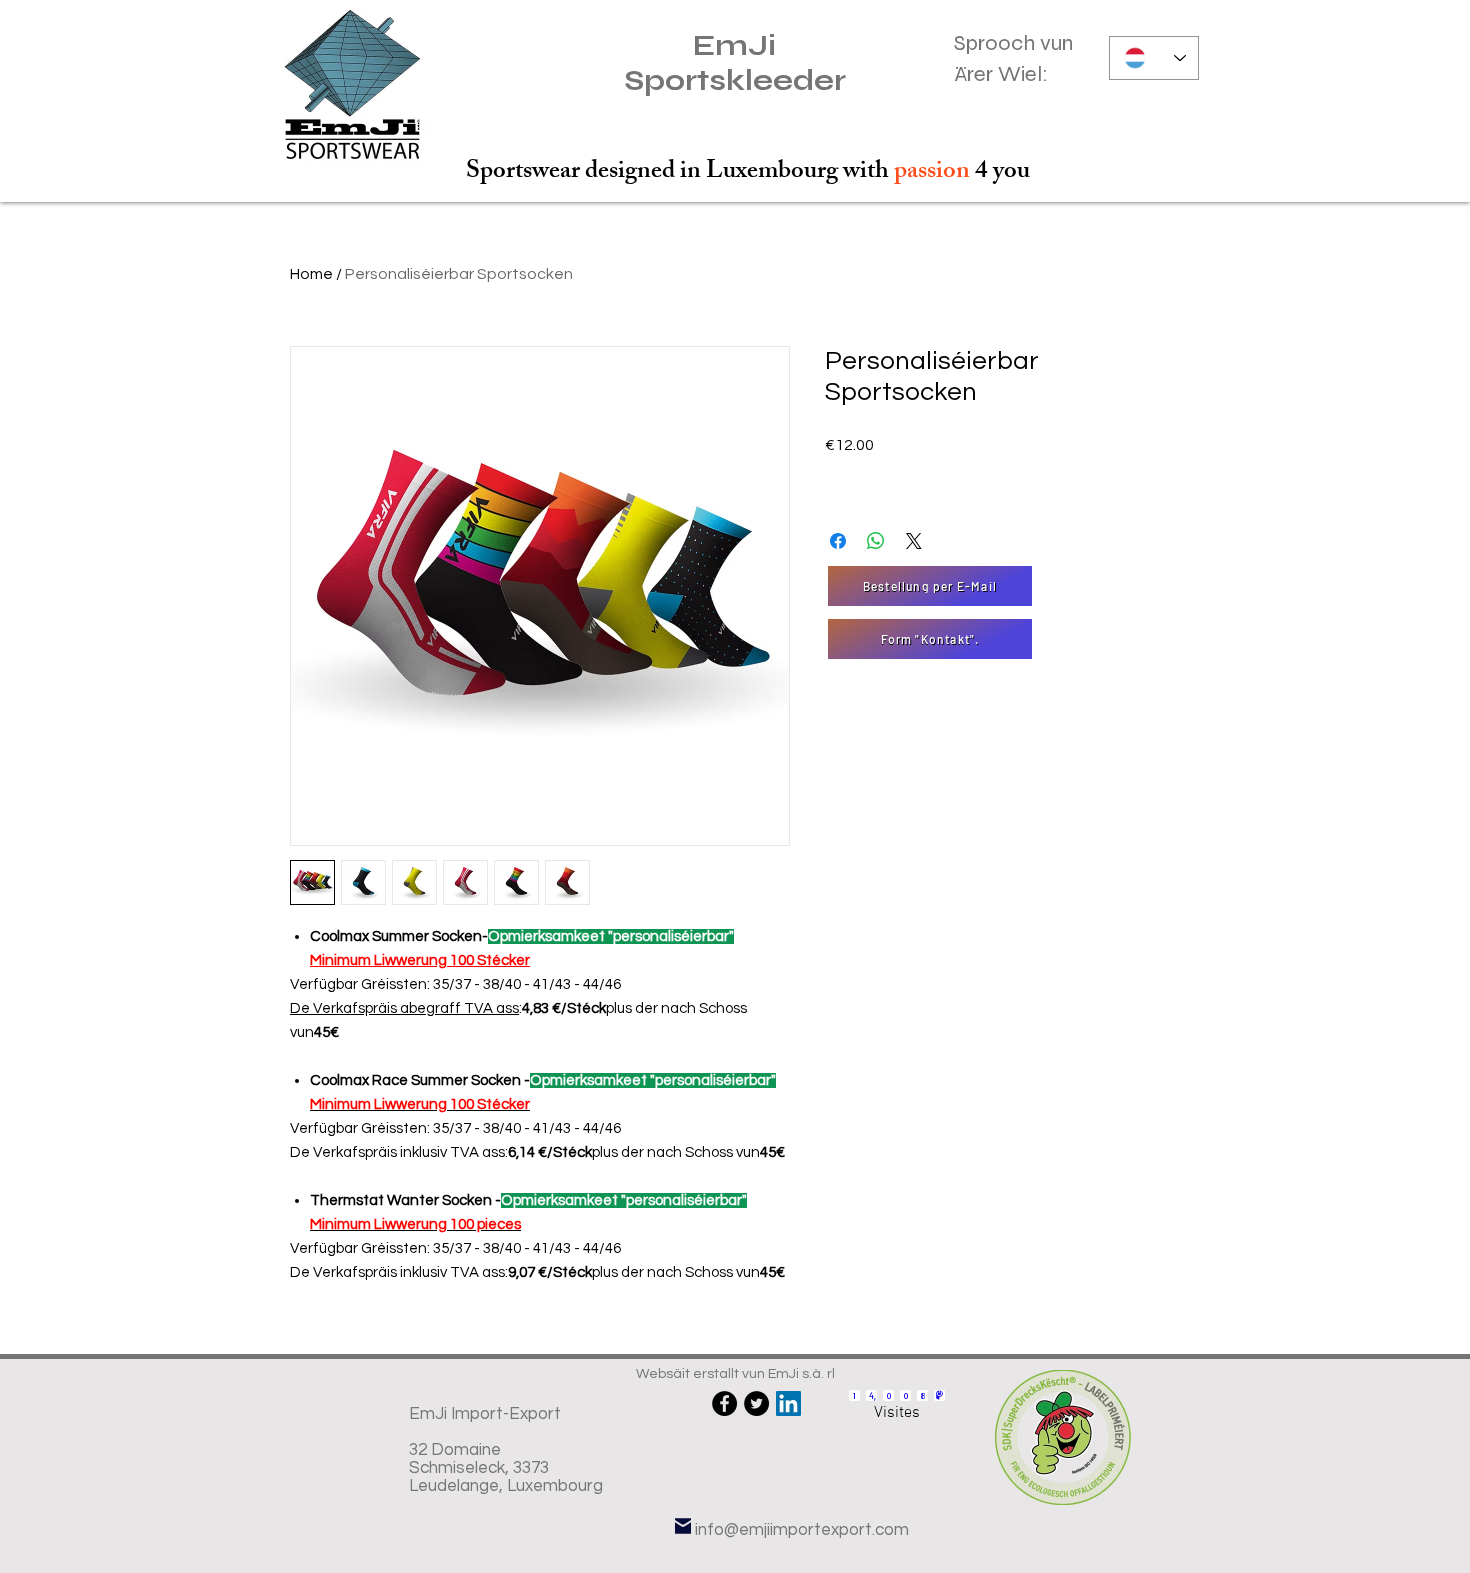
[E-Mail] (683, 1525)
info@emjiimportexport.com (802, 1530)
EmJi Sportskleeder (735, 63)
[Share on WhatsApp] (876, 541)
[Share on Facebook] (838, 541)
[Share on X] (914, 541)
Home (311, 274)
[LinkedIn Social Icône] (788, 1403)
